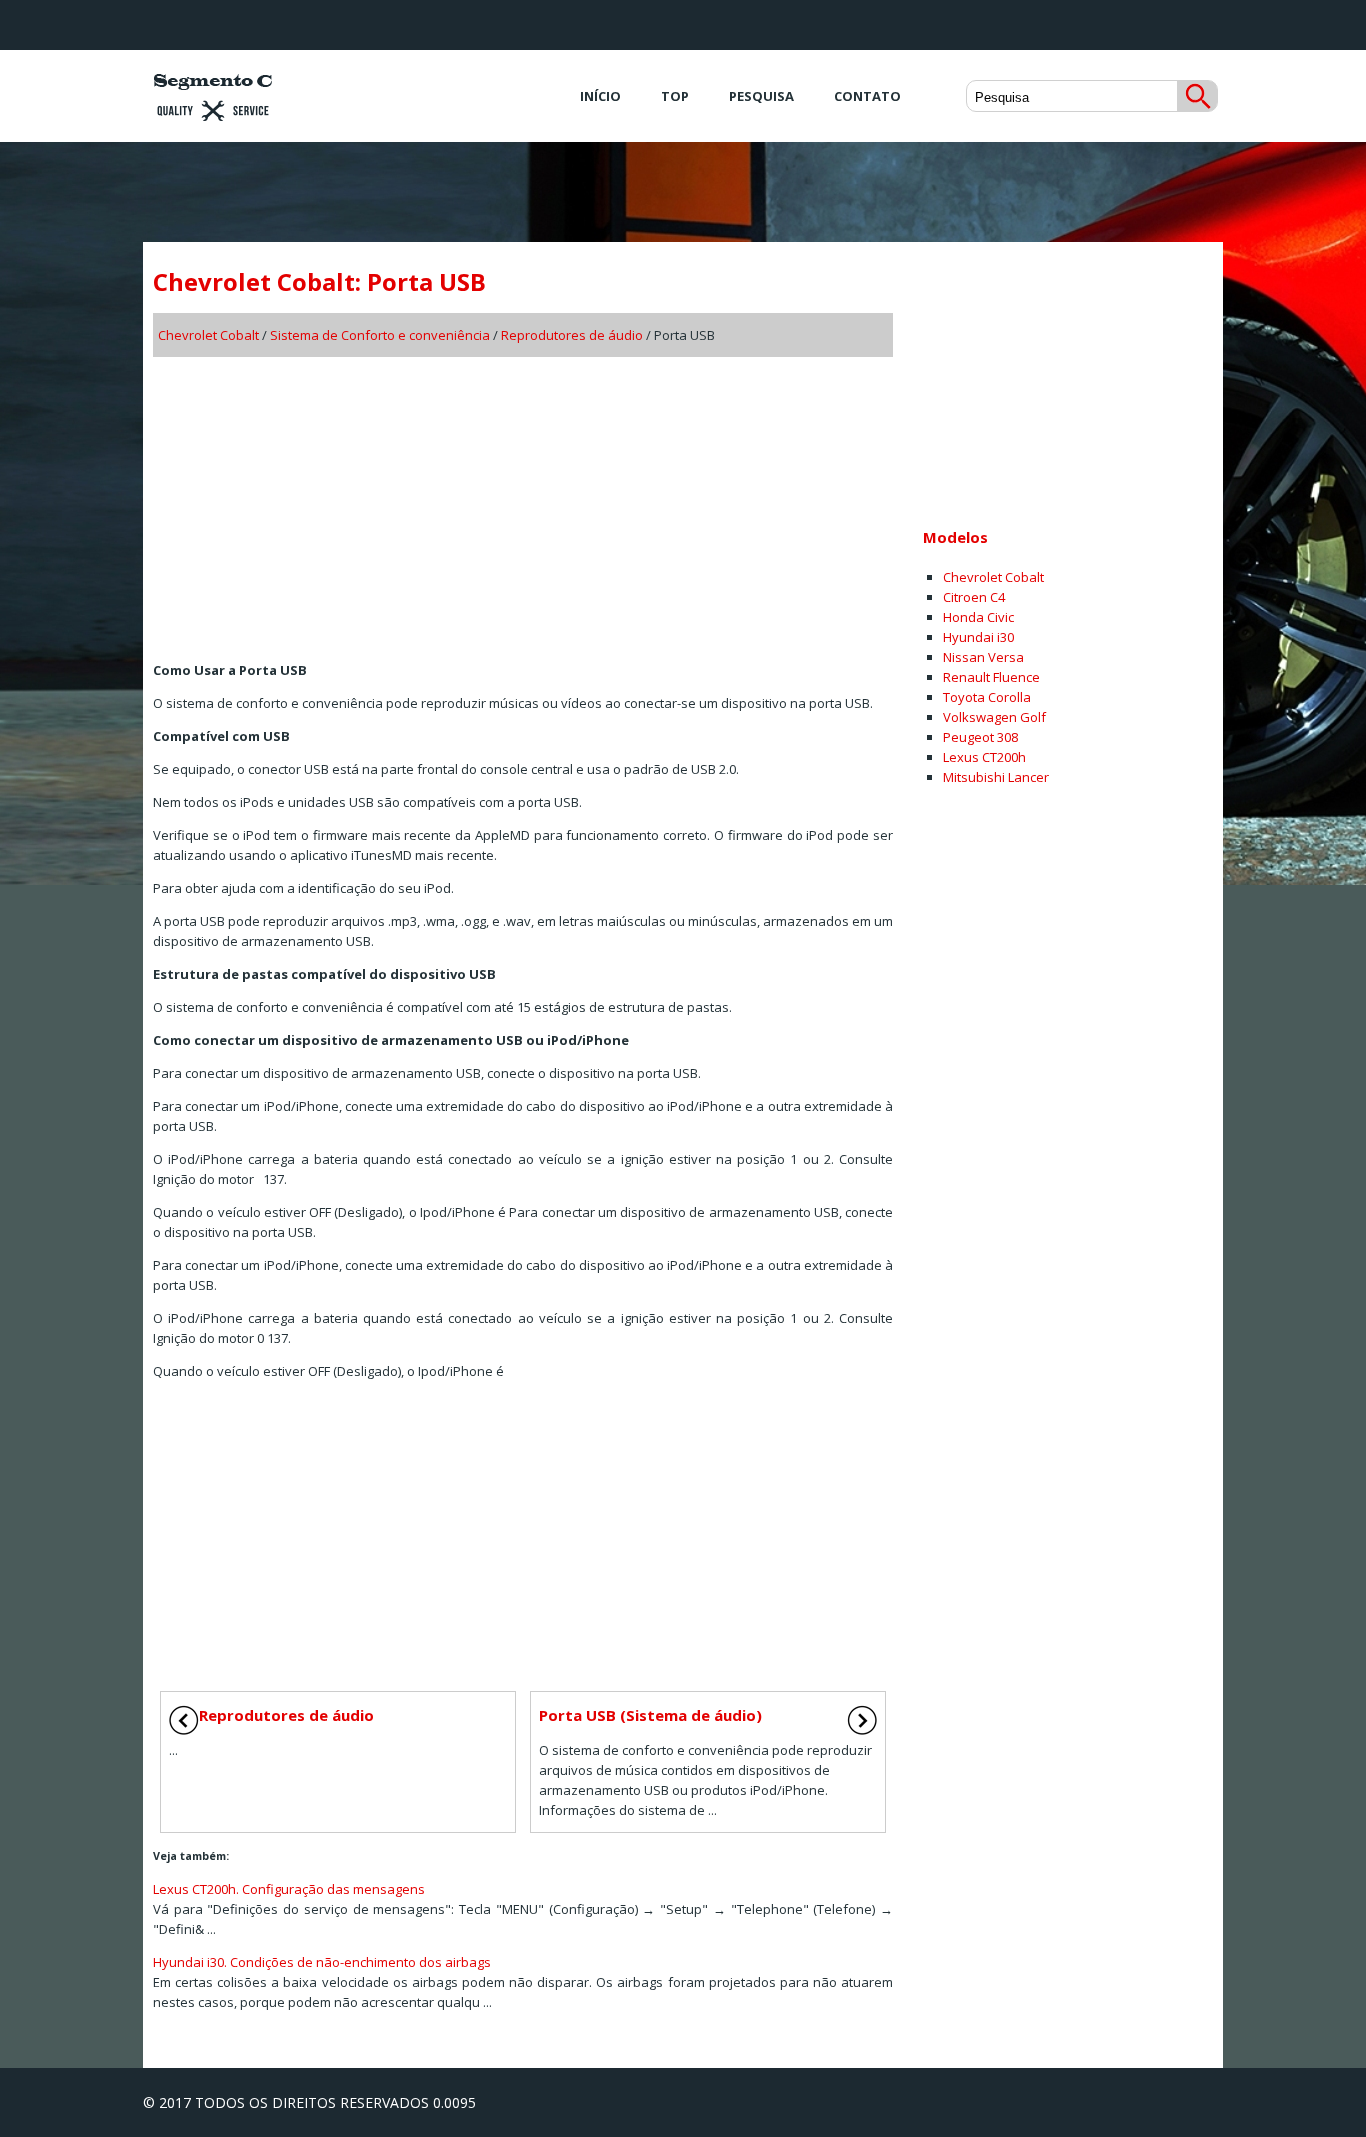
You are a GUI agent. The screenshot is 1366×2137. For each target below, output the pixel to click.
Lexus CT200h (984, 757)
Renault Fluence (991, 677)
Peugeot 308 (980, 737)
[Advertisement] (523, 502)
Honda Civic (978, 617)
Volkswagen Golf (994, 717)
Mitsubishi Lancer (996, 777)
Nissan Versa (983, 657)
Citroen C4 (974, 597)
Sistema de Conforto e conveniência (380, 335)
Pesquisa (761, 96)
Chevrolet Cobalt (208, 335)
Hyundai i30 (978, 637)
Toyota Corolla (987, 697)
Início (600, 96)
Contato (867, 96)
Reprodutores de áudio (572, 335)
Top (675, 96)
